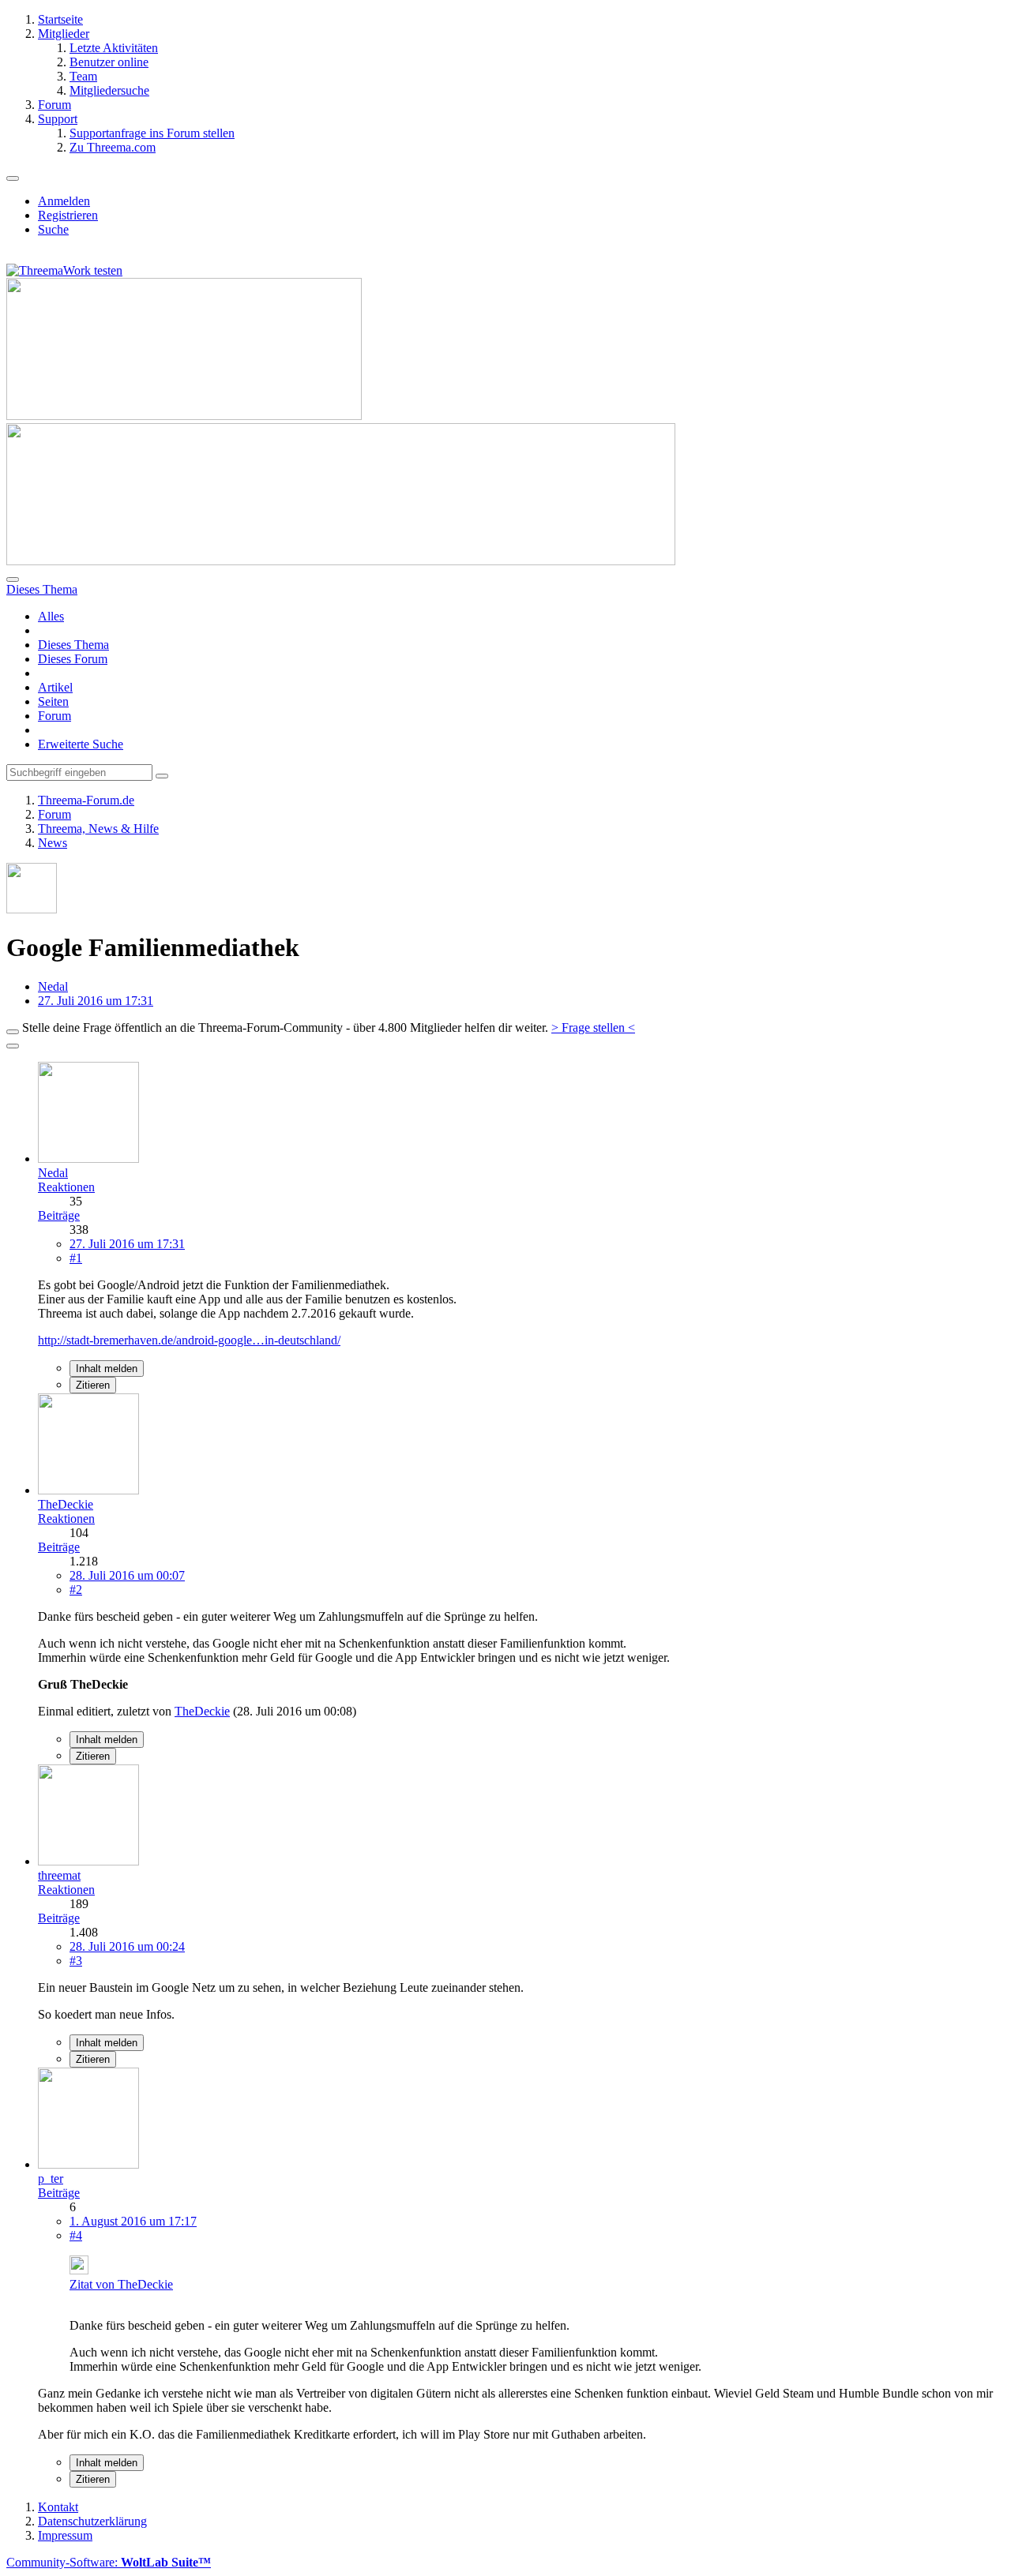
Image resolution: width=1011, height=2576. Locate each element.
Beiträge (59, 1215)
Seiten (53, 701)
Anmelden (64, 201)
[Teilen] (13, 1046)
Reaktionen (66, 1187)
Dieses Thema (73, 645)
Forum (54, 716)
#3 (76, 1961)
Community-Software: (109, 2562)
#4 (76, 2235)
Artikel (55, 687)
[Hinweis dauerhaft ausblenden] (13, 1032)
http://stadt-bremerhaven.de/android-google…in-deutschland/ (189, 1340)
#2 (76, 1590)
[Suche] (13, 579)
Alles (51, 616)
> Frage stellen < (593, 1027)
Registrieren (68, 215)
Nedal (53, 986)
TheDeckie (202, 1711)
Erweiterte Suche (81, 744)
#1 (76, 1258)
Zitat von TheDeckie (121, 2284)
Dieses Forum (73, 659)
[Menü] (13, 178)
